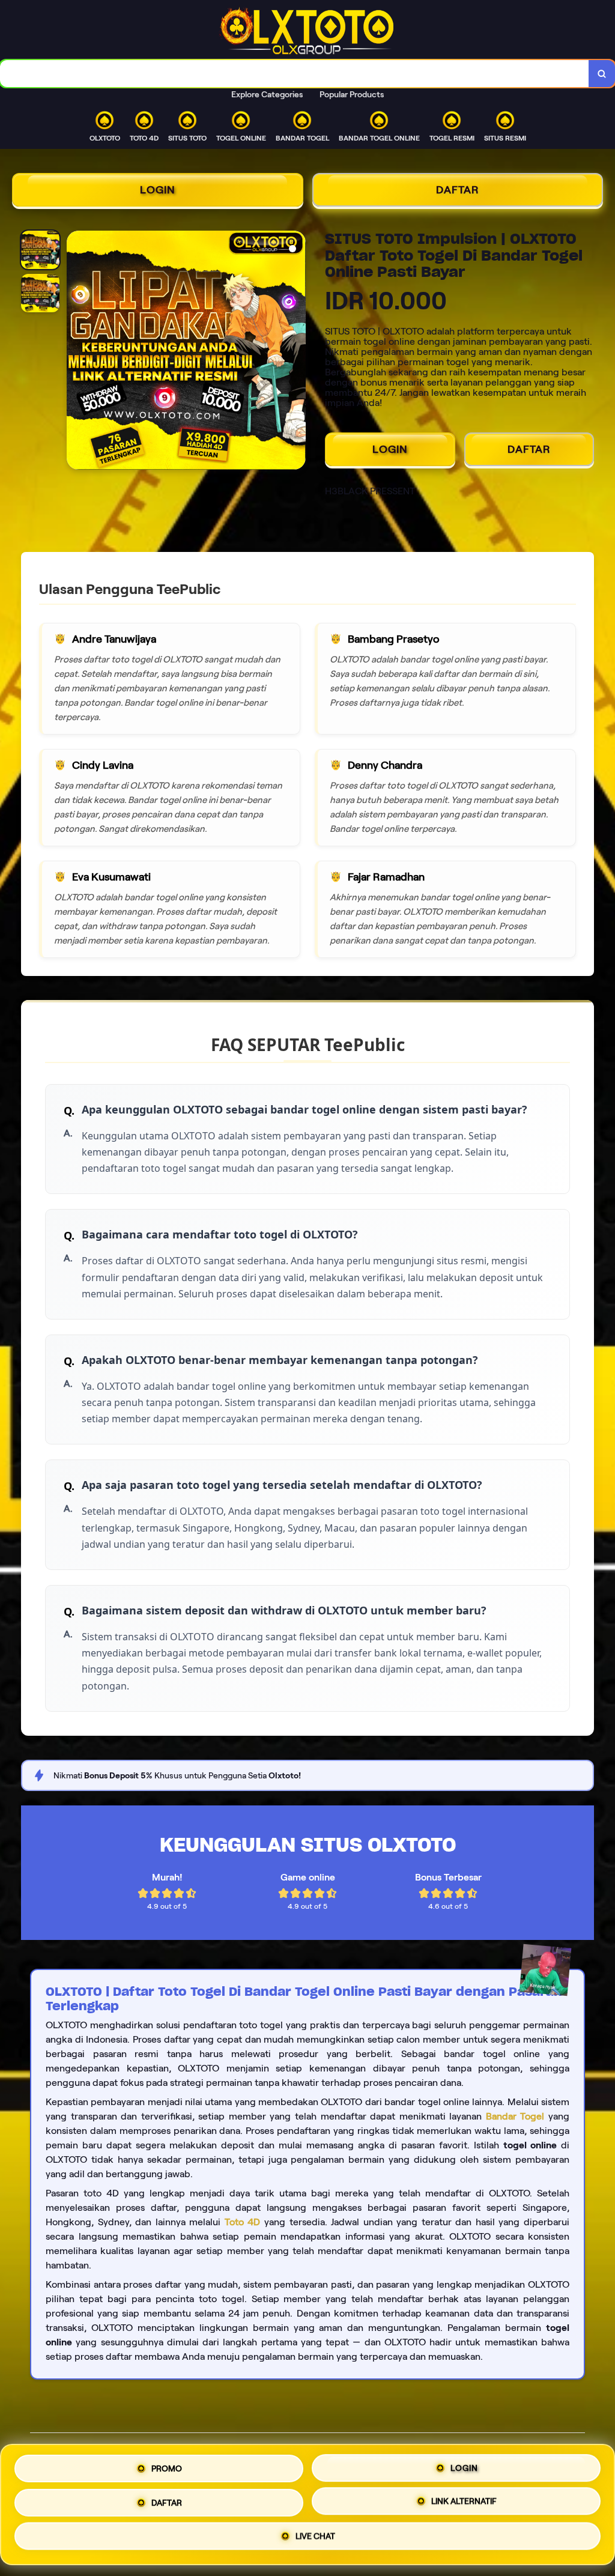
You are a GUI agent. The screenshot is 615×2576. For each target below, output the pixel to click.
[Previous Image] (76, 352)
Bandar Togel (515, 2116)
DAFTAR (458, 190)
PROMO (167, 2466)
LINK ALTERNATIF (464, 2500)
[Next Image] (296, 352)
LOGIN (158, 190)
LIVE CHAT (315, 2536)
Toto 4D (243, 2222)
